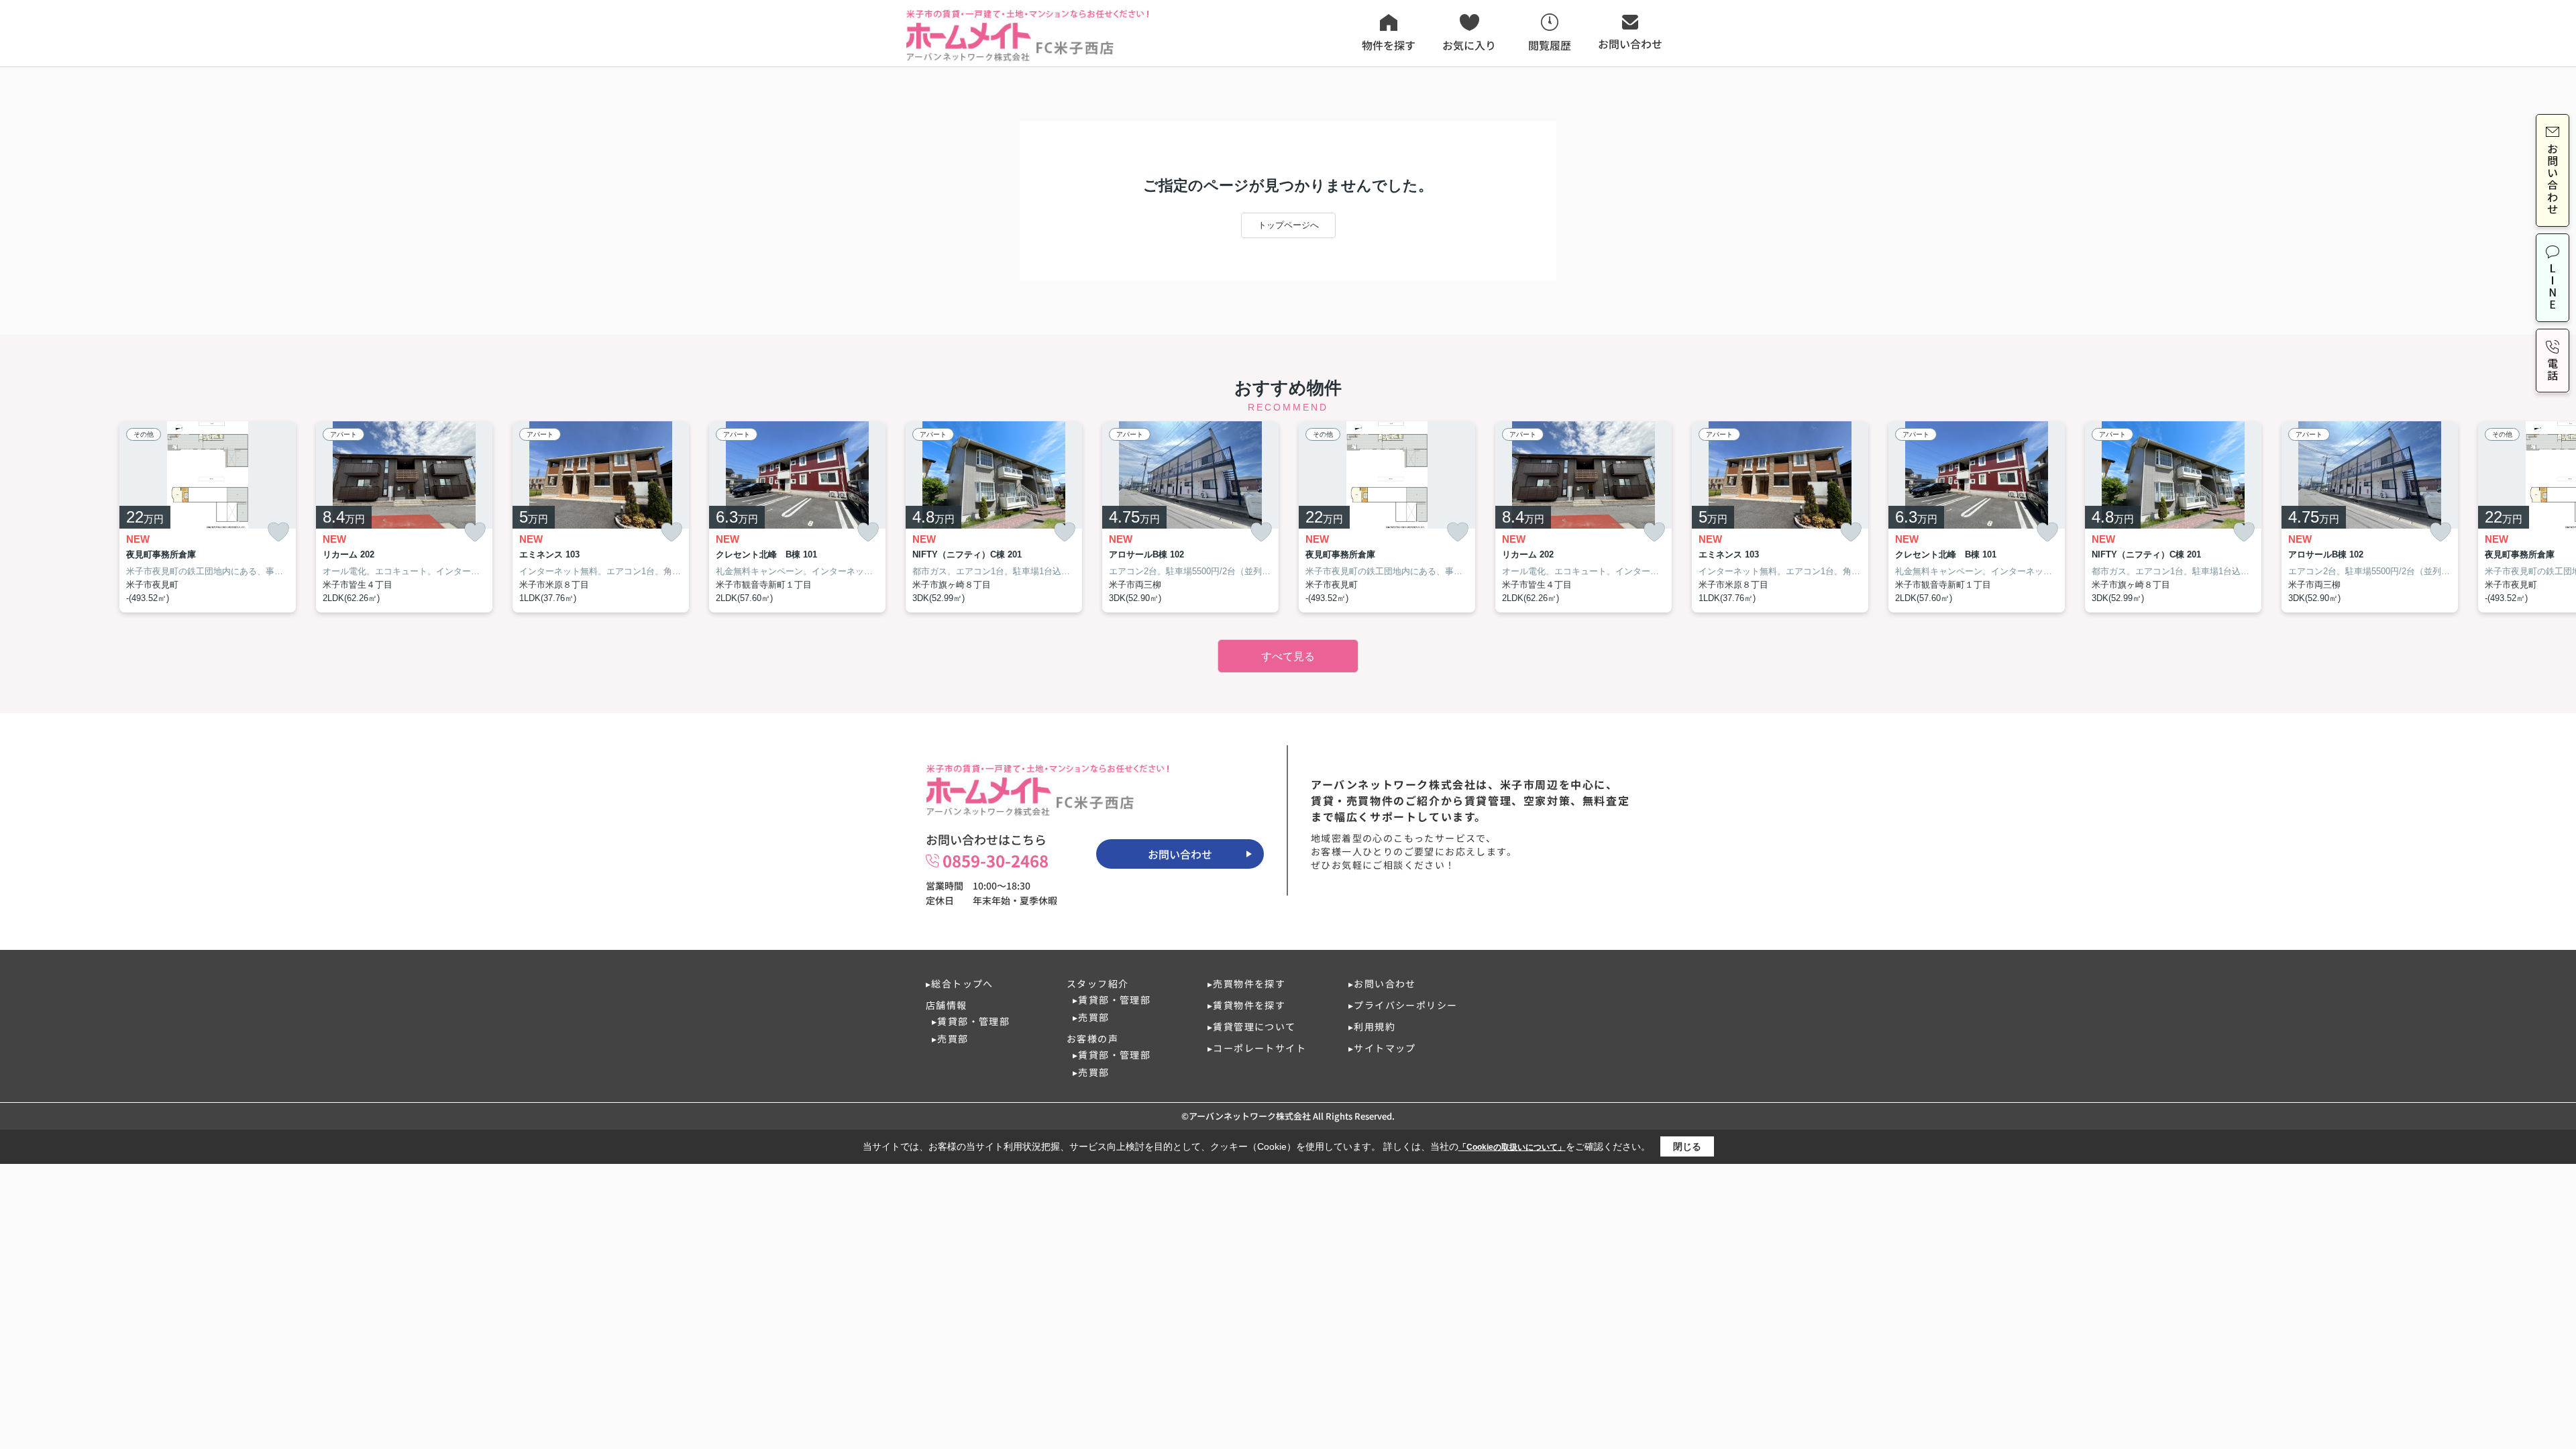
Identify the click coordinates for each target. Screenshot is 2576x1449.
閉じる (1687, 1146)
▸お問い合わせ (1382, 983)
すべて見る (1288, 656)
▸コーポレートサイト (1257, 1048)
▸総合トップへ (960, 983)
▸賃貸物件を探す (1246, 1005)
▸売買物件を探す (1246, 983)
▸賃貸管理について (1252, 1026)
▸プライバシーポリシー (1403, 1005)
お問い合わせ (1180, 854)
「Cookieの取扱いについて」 (1512, 1147)
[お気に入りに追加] (278, 532)
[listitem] (994, 517)
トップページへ (1288, 225)
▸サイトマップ (1382, 1048)
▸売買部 (950, 1038)
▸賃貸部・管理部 (971, 1021)
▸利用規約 (1372, 1026)
